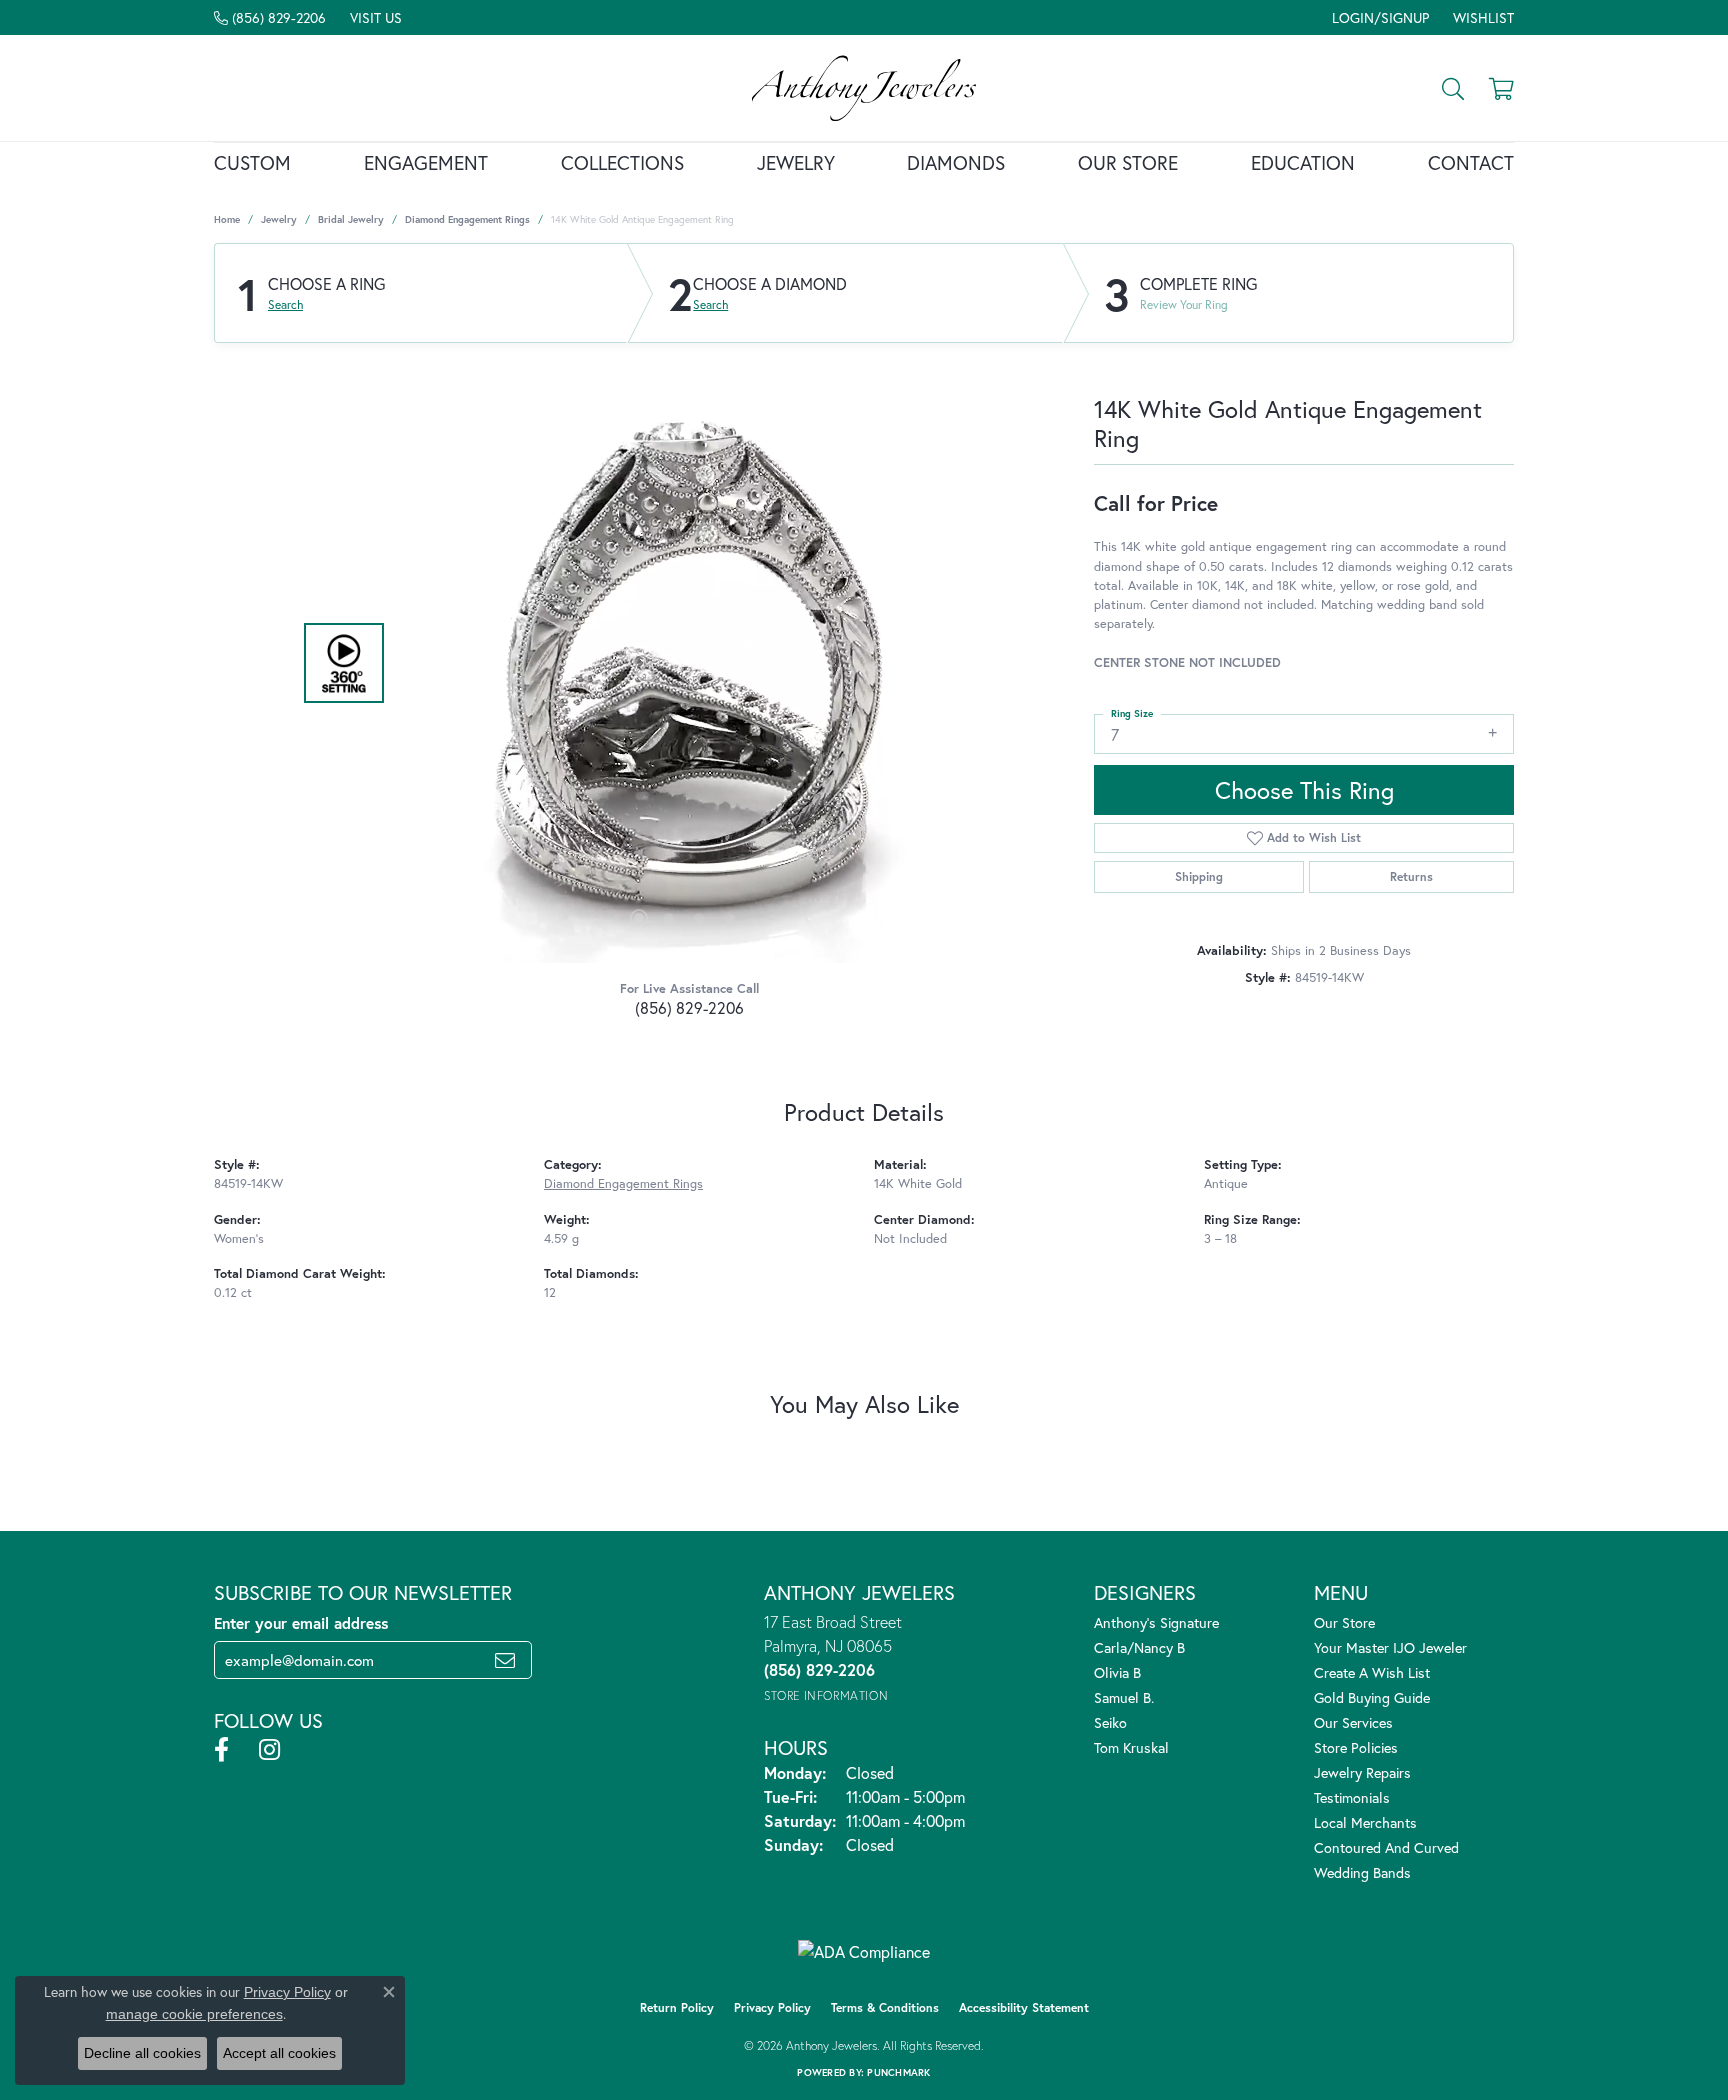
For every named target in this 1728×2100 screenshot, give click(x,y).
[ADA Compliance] (864, 1952)
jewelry (279, 219)
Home (227, 219)
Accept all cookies (279, 2053)
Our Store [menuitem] (1344, 1622)
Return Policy (677, 2007)
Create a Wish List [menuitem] (1372, 1672)
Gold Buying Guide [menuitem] (1372, 1697)
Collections (622, 162)
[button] (1378, 17)
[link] (270, 17)
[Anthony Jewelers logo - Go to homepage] (864, 88)
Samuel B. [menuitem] (1124, 1697)
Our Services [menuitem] (1353, 1722)
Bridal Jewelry (351, 219)
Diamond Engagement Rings (467, 219)
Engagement (426, 162)
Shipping (1199, 876)
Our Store (1128, 162)
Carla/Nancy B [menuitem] (1139, 1647)
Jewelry (796, 162)
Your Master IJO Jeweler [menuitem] (1390, 1647)
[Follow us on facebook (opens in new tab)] (221, 1750)
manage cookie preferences (194, 2014)
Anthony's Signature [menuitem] (1156, 1622)
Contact (1471, 162)
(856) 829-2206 (689, 1007)
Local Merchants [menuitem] (1365, 1822)
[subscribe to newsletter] (505, 1660)
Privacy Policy (772, 2007)
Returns (1411, 876)
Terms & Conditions (885, 2007)
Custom (252, 162)
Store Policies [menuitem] (1356, 1747)
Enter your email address (301, 1623)
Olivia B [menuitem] (1117, 1672)
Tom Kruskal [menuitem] (1131, 1747)
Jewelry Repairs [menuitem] (1362, 1772)
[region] (684, 663)
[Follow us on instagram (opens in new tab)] (269, 1750)
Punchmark (898, 2072)
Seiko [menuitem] (1110, 1722)
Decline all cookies (142, 2053)
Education (1303, 162)
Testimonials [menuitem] (1352, 1797)
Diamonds (956, 162)
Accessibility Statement (1024, 2007)
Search (285, 305)
